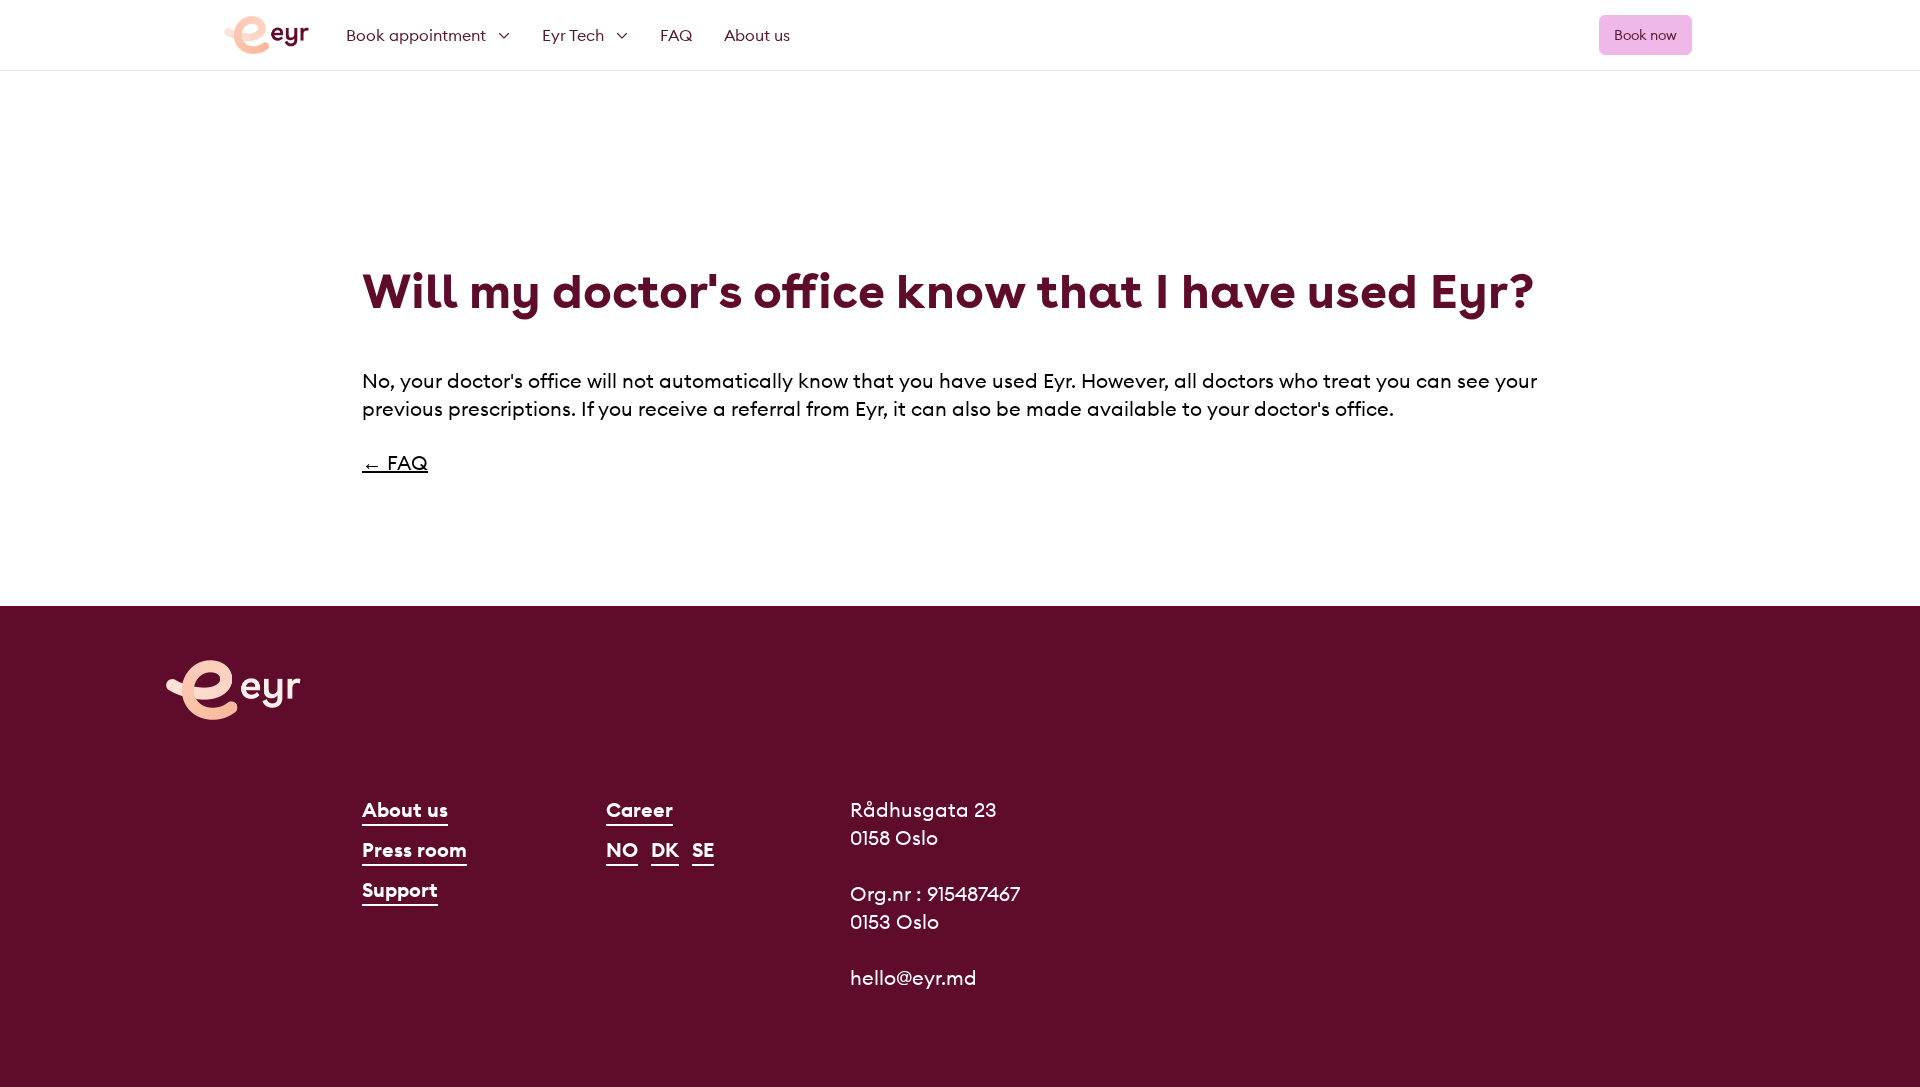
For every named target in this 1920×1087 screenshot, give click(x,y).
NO (622, 849)
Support (400, 889)
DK (665, 849)
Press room (414, 849)
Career (639, 809)
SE (703, 849)
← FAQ (395, 462)
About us (405, 809)
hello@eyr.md (913, 977)
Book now (1645, 35)
